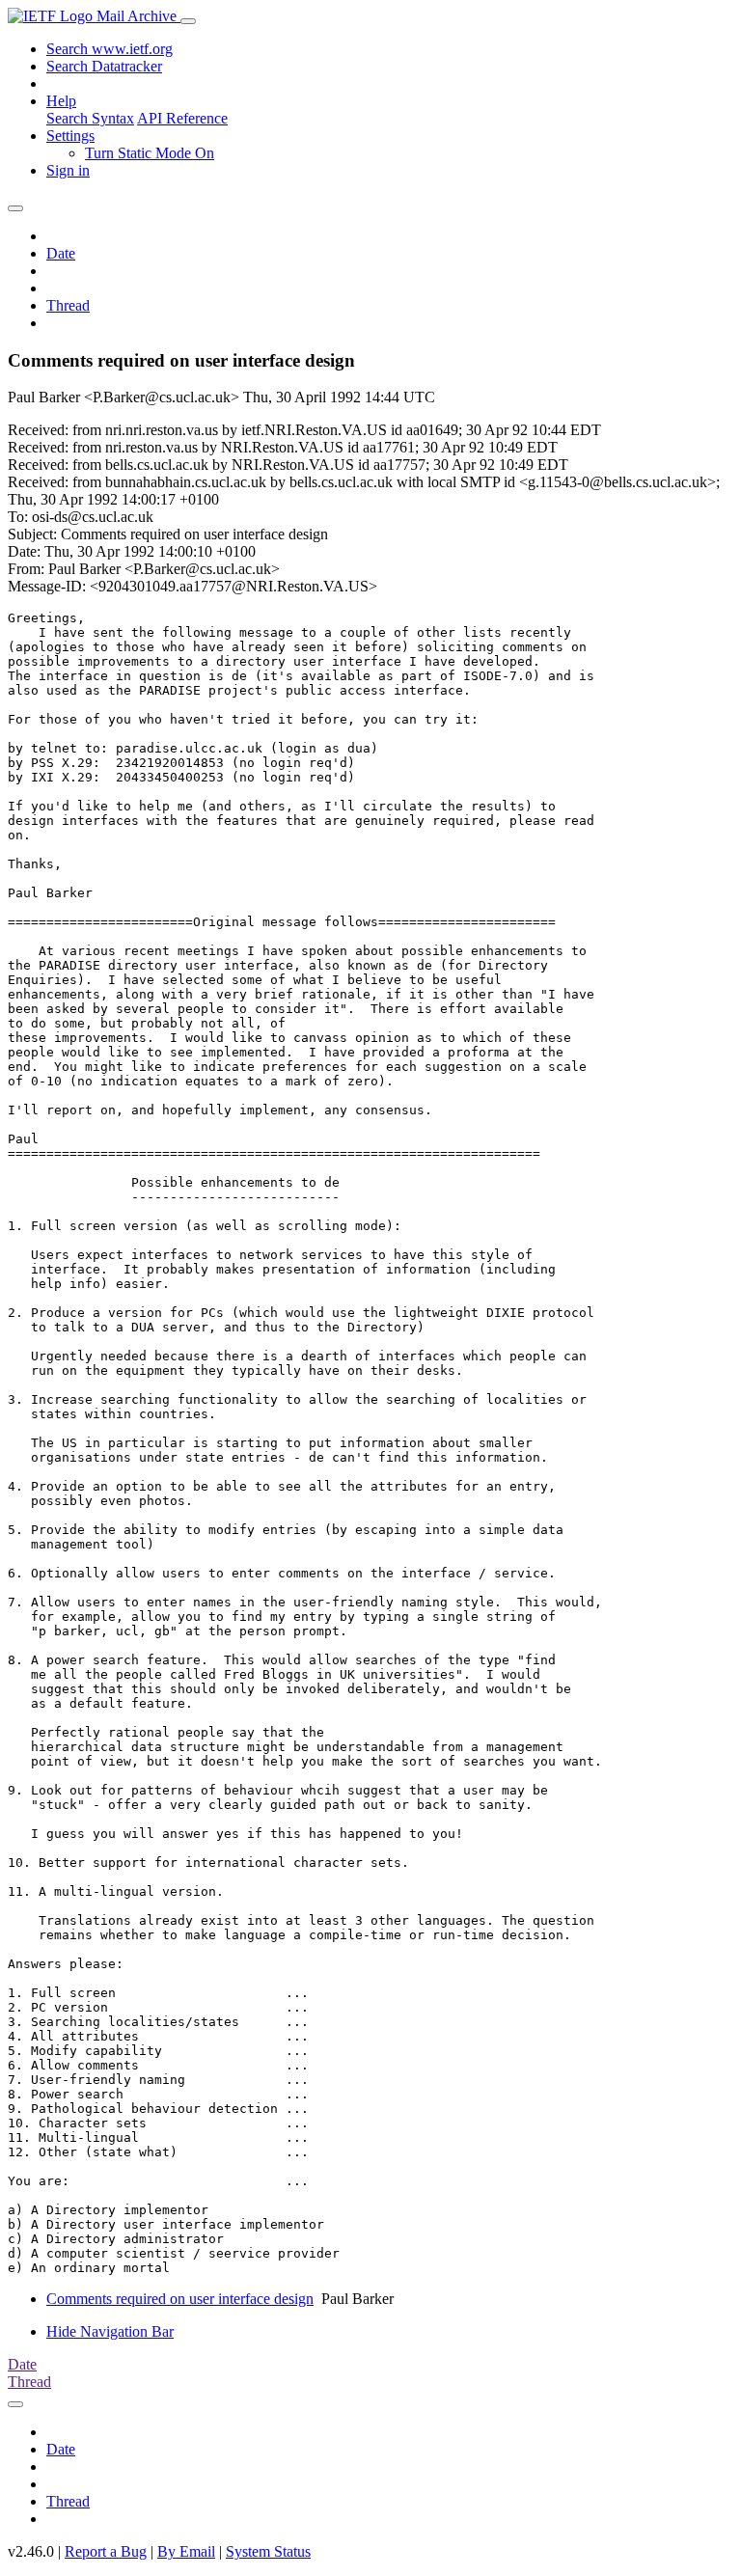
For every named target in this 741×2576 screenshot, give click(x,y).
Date (61, 253)
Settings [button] (70, 136)
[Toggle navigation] (188, 21)
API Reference (182, 118)
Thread (68, 305)
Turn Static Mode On (150, 153)
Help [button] (61, 101)
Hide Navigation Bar (110, 2331)
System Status (268, 2551)
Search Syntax (90, 118)
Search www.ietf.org (110, 49)
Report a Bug (106, 2551)
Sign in (68, 170)
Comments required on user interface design (180, 2299)
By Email (186, 2551)
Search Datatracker (104, 66)
